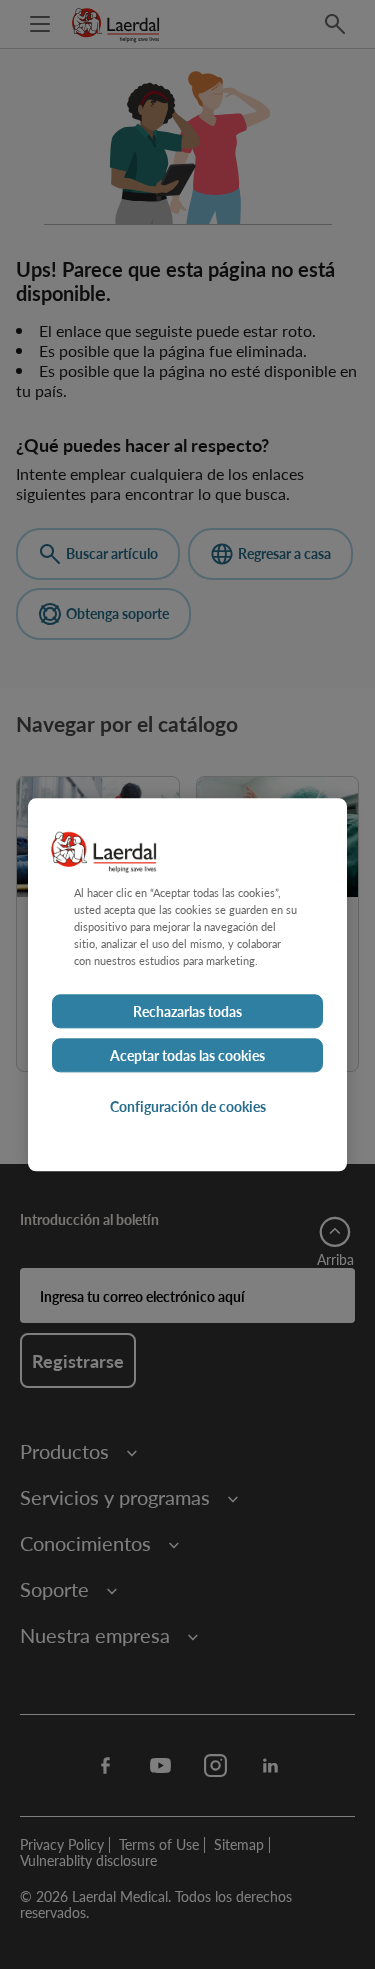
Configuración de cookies (188, 1106)
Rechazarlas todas (187, 1011)
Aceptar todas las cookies (187, 1055)
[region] (187, 984)
